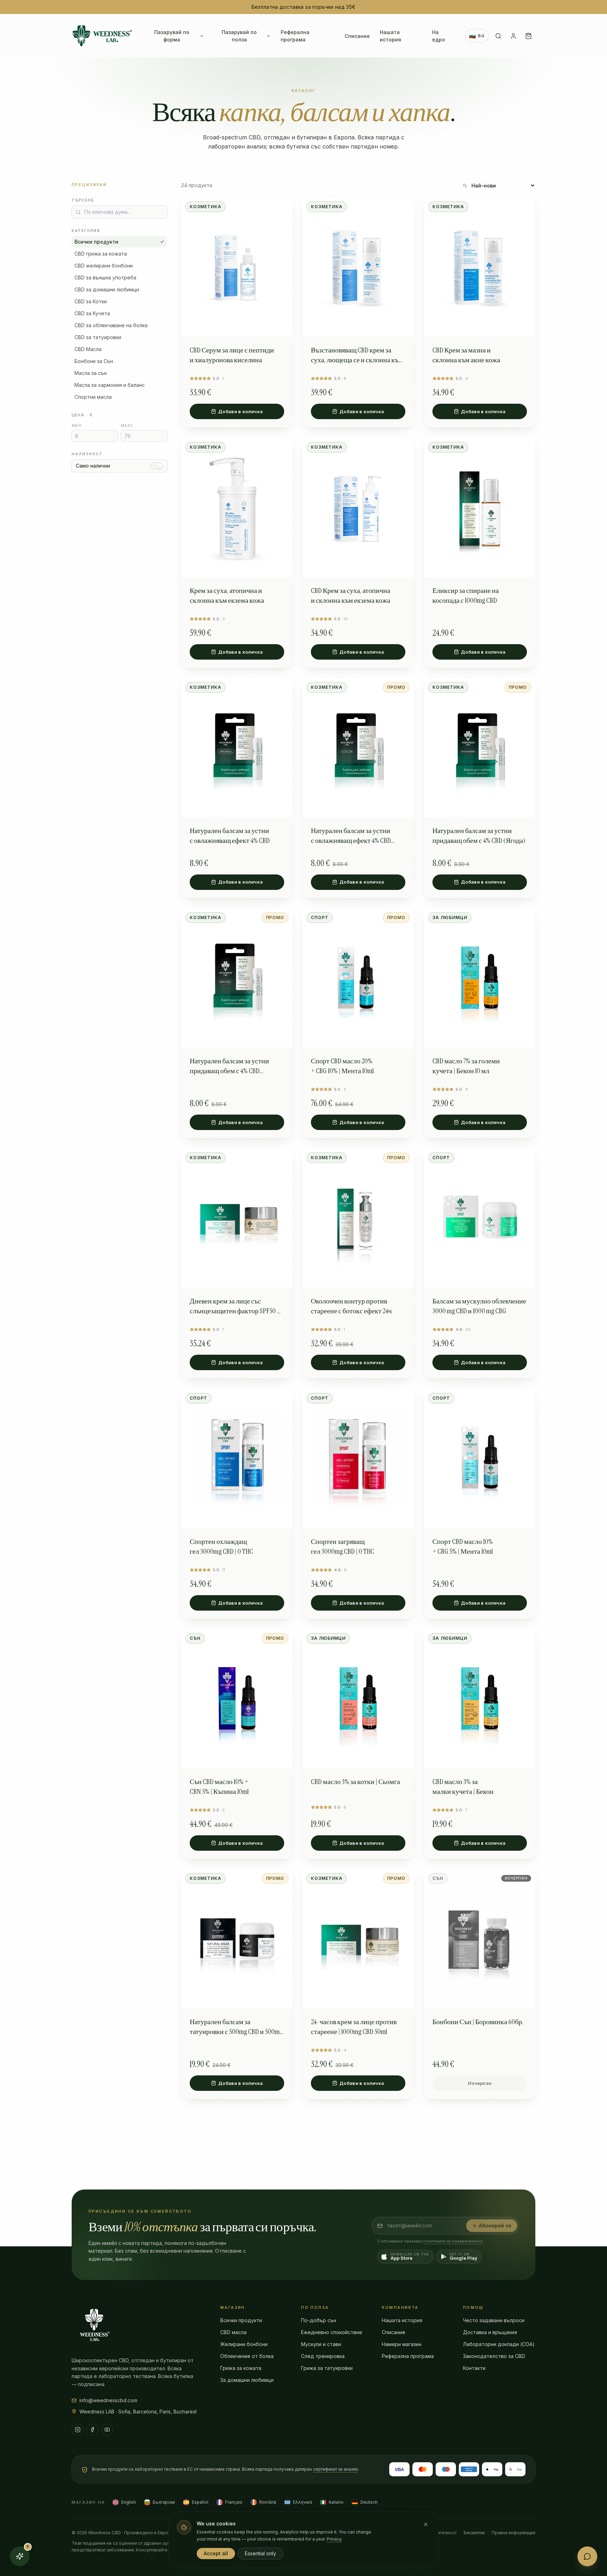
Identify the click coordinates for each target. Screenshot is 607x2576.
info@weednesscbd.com (108, 2400)
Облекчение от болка (247, 2356)
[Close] (426, 2524)
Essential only (260, 2553)
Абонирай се (495, 2225)
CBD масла (233, 2332)
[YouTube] (107, 2430)
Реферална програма (295, 36)
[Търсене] (498, 36)
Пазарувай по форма (172, 36)
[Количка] (528, 36)
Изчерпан (480, 2083)
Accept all (216, 2553)
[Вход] (513, 36)
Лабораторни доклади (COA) (499, 2344)
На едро (439, 36)
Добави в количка (240, 411)
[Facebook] (92, 2430)
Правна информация (514, 2533)
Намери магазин (402, 2344)
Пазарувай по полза (239, 36)
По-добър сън (319, 2320)
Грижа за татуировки (327, 2368)
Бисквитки (474, 2533)
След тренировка (323, 2356)
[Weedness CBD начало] (94, 2325)
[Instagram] (78, 2430)
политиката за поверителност (453, 2241)
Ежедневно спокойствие (332, 2332)
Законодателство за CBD (494, 2356)
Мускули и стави (321, 2344)
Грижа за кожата (241, 2368)
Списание (357, 36)
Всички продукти (96, 242)
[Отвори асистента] (587, 2556)
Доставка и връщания (490, 2332)
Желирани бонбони (244, 2344)
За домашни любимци (247, 2380)
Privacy (334, 2539)
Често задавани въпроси (494, 2320)
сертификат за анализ (335, 2469)
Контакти (474, 2368)
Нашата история (390, 36)
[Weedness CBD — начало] (102, 36)
